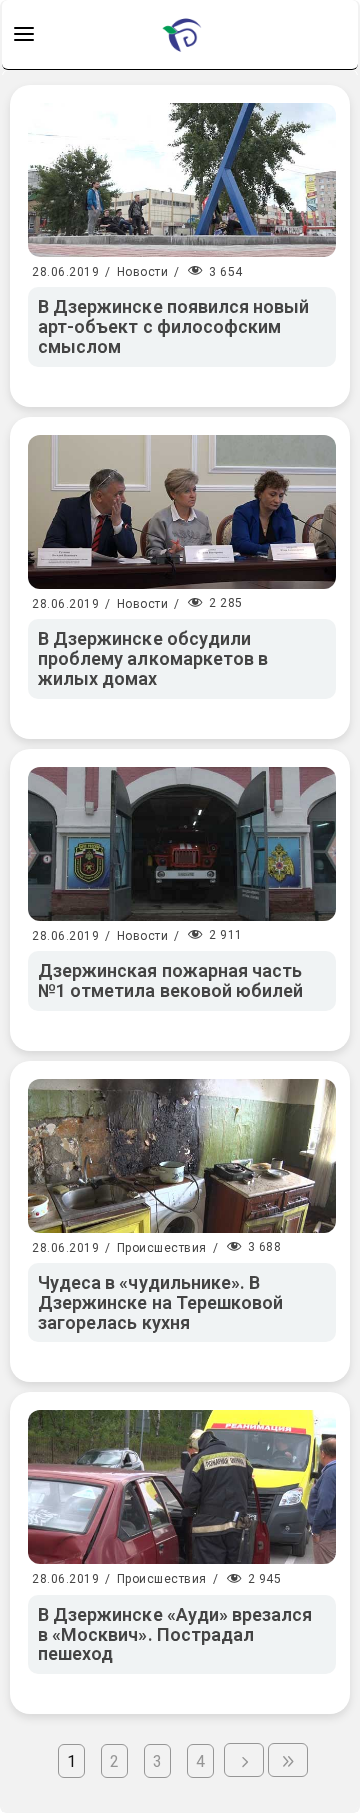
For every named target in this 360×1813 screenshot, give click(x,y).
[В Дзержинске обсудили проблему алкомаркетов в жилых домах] (182, 512)
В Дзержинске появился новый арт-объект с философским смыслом (173, 326)
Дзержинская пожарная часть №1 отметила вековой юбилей (170, 980)
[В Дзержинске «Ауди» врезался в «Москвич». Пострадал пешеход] (182, 1487)
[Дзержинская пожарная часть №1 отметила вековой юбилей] (182, 844)
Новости (143, 272)
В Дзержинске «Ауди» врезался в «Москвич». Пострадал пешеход (175, 1634)
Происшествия (162, 1248)
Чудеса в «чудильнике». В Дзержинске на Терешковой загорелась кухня (160, 1302)
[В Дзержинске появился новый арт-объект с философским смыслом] (182, 180)
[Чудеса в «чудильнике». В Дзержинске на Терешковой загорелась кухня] (182, 1156)
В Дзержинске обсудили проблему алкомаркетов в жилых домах (153, 658)
